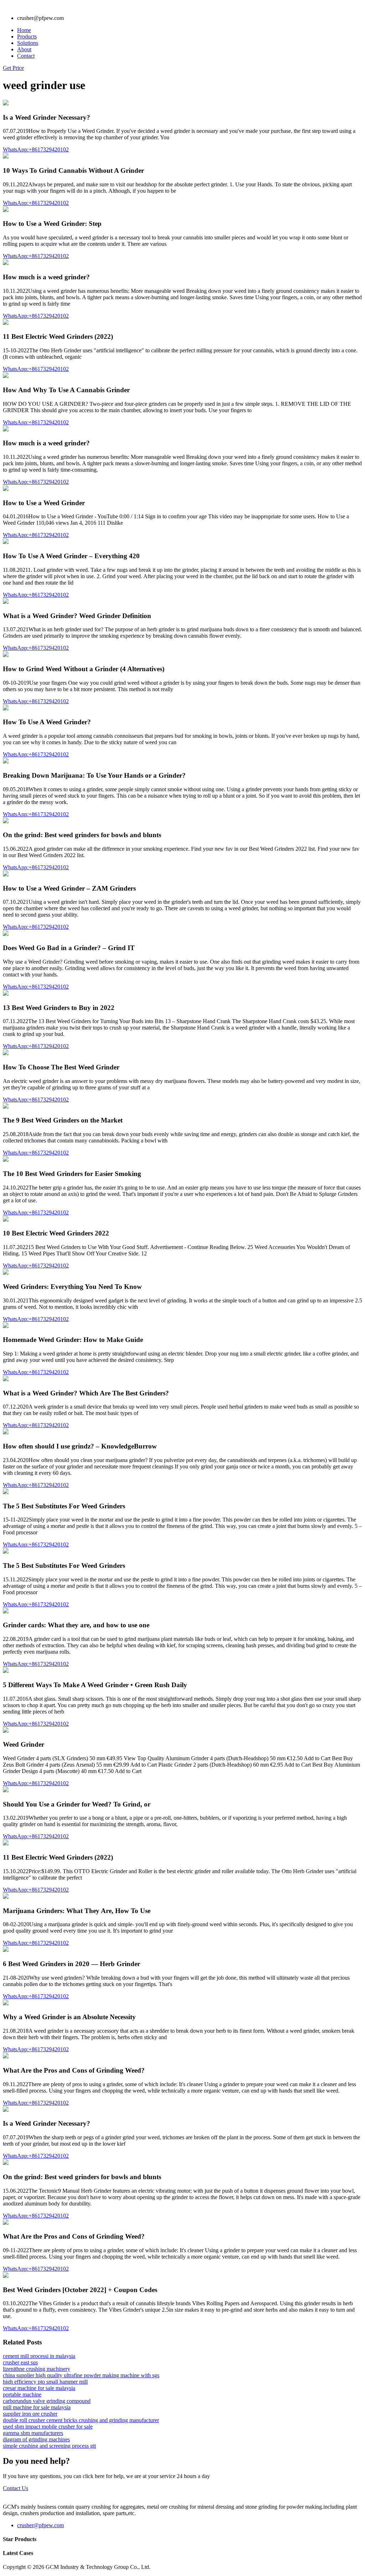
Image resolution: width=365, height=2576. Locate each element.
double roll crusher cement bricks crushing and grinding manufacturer (81, 2420)
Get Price (13, 68)
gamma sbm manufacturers (33, 2433)
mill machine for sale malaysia (37, 2407)
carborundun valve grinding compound (47, 2401)
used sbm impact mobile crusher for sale (48, 2427)
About (24, 49)
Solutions (28, 43)
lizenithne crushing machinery (37, 2369)
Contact (26, 56)
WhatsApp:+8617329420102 (36, 149)
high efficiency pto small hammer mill (45, 2382)
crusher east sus (20, 2362)
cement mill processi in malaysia (39, 2356)
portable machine (22, 2394)
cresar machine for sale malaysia (39, 2388)
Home (24, 30)
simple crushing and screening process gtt (49, 2446)
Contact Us (16, 2488)
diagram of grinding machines (36, 2439)
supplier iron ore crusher (30, 2414)
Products (27, 37)
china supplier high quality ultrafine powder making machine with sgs (81, 2375)
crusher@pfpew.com (40, 2525)
